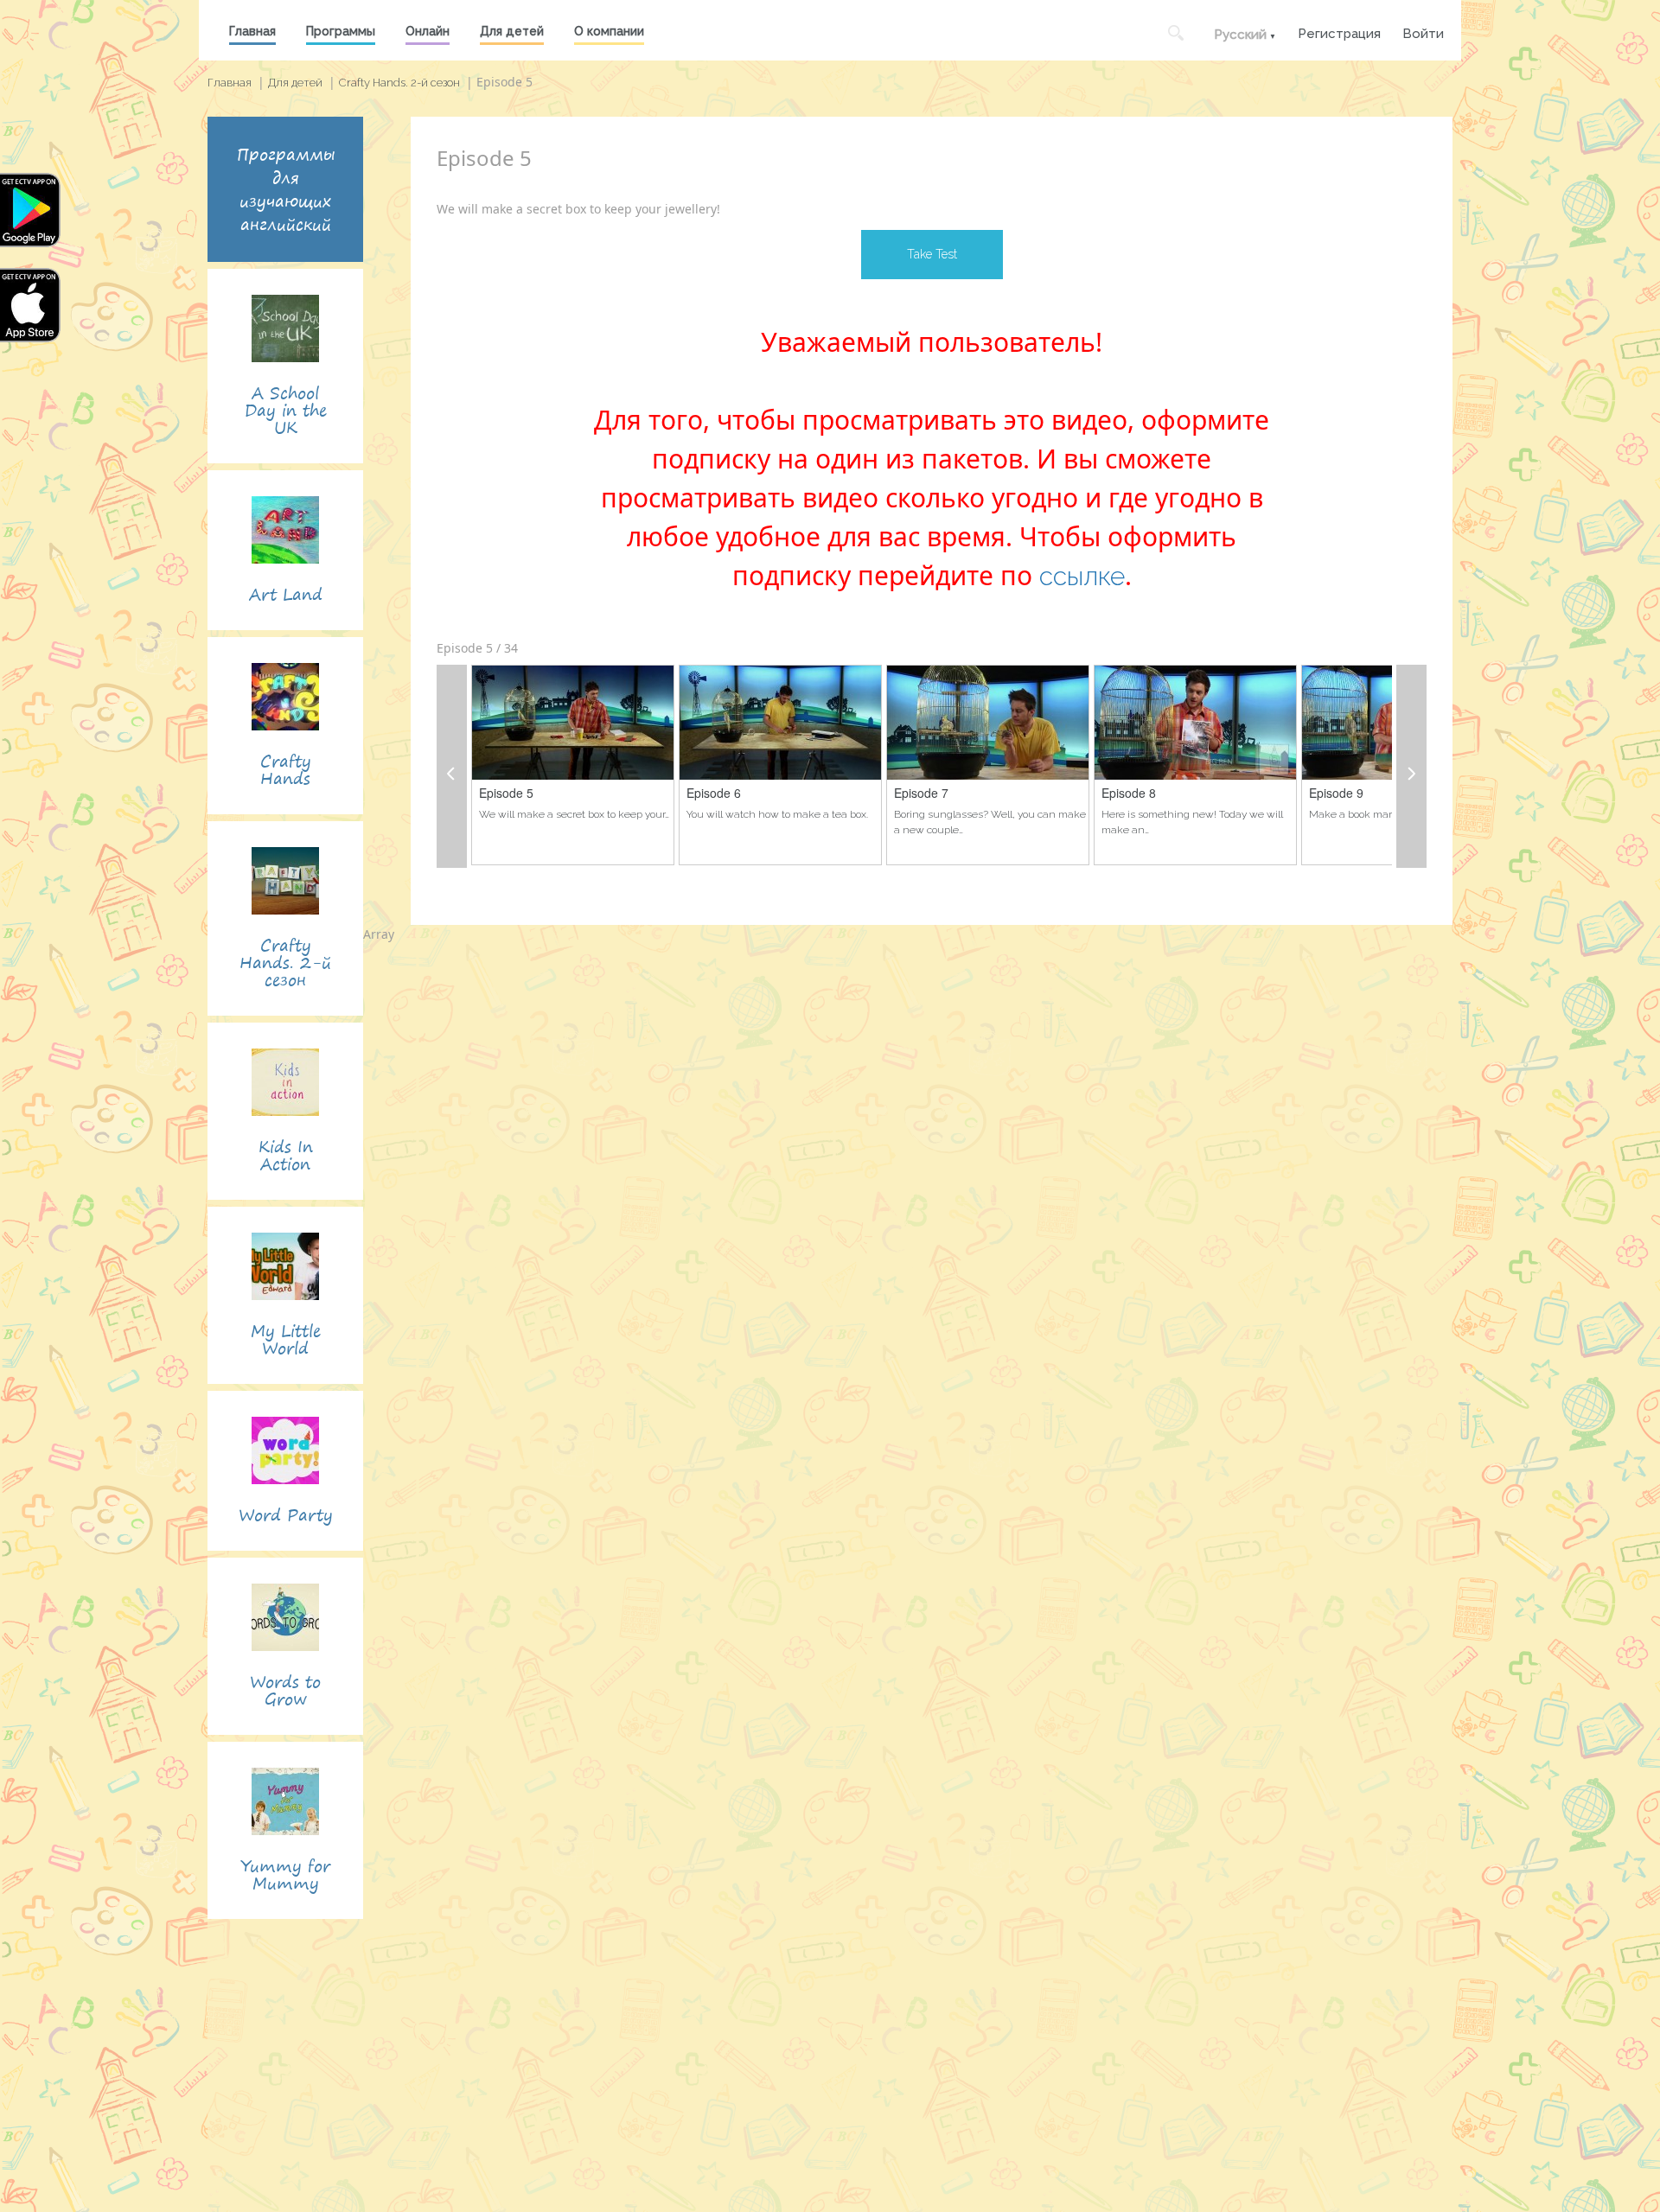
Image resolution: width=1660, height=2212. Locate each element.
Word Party (286, 1515)
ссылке (1082, 576)
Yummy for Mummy (285, 1874)
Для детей (512, 31)
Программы (341, 31)
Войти (1423, 32)
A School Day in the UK (286, 410)
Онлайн (428, 31)
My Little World (286, 1339)
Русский (1240, 35)
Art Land (286, 594)
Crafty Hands (286, 770)
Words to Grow (285, 1690)
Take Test (932, 254)
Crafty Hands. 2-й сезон (399, 83)
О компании (609, 31)
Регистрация (1339, 32)
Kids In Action (286, 1155)
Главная (252, 31)
